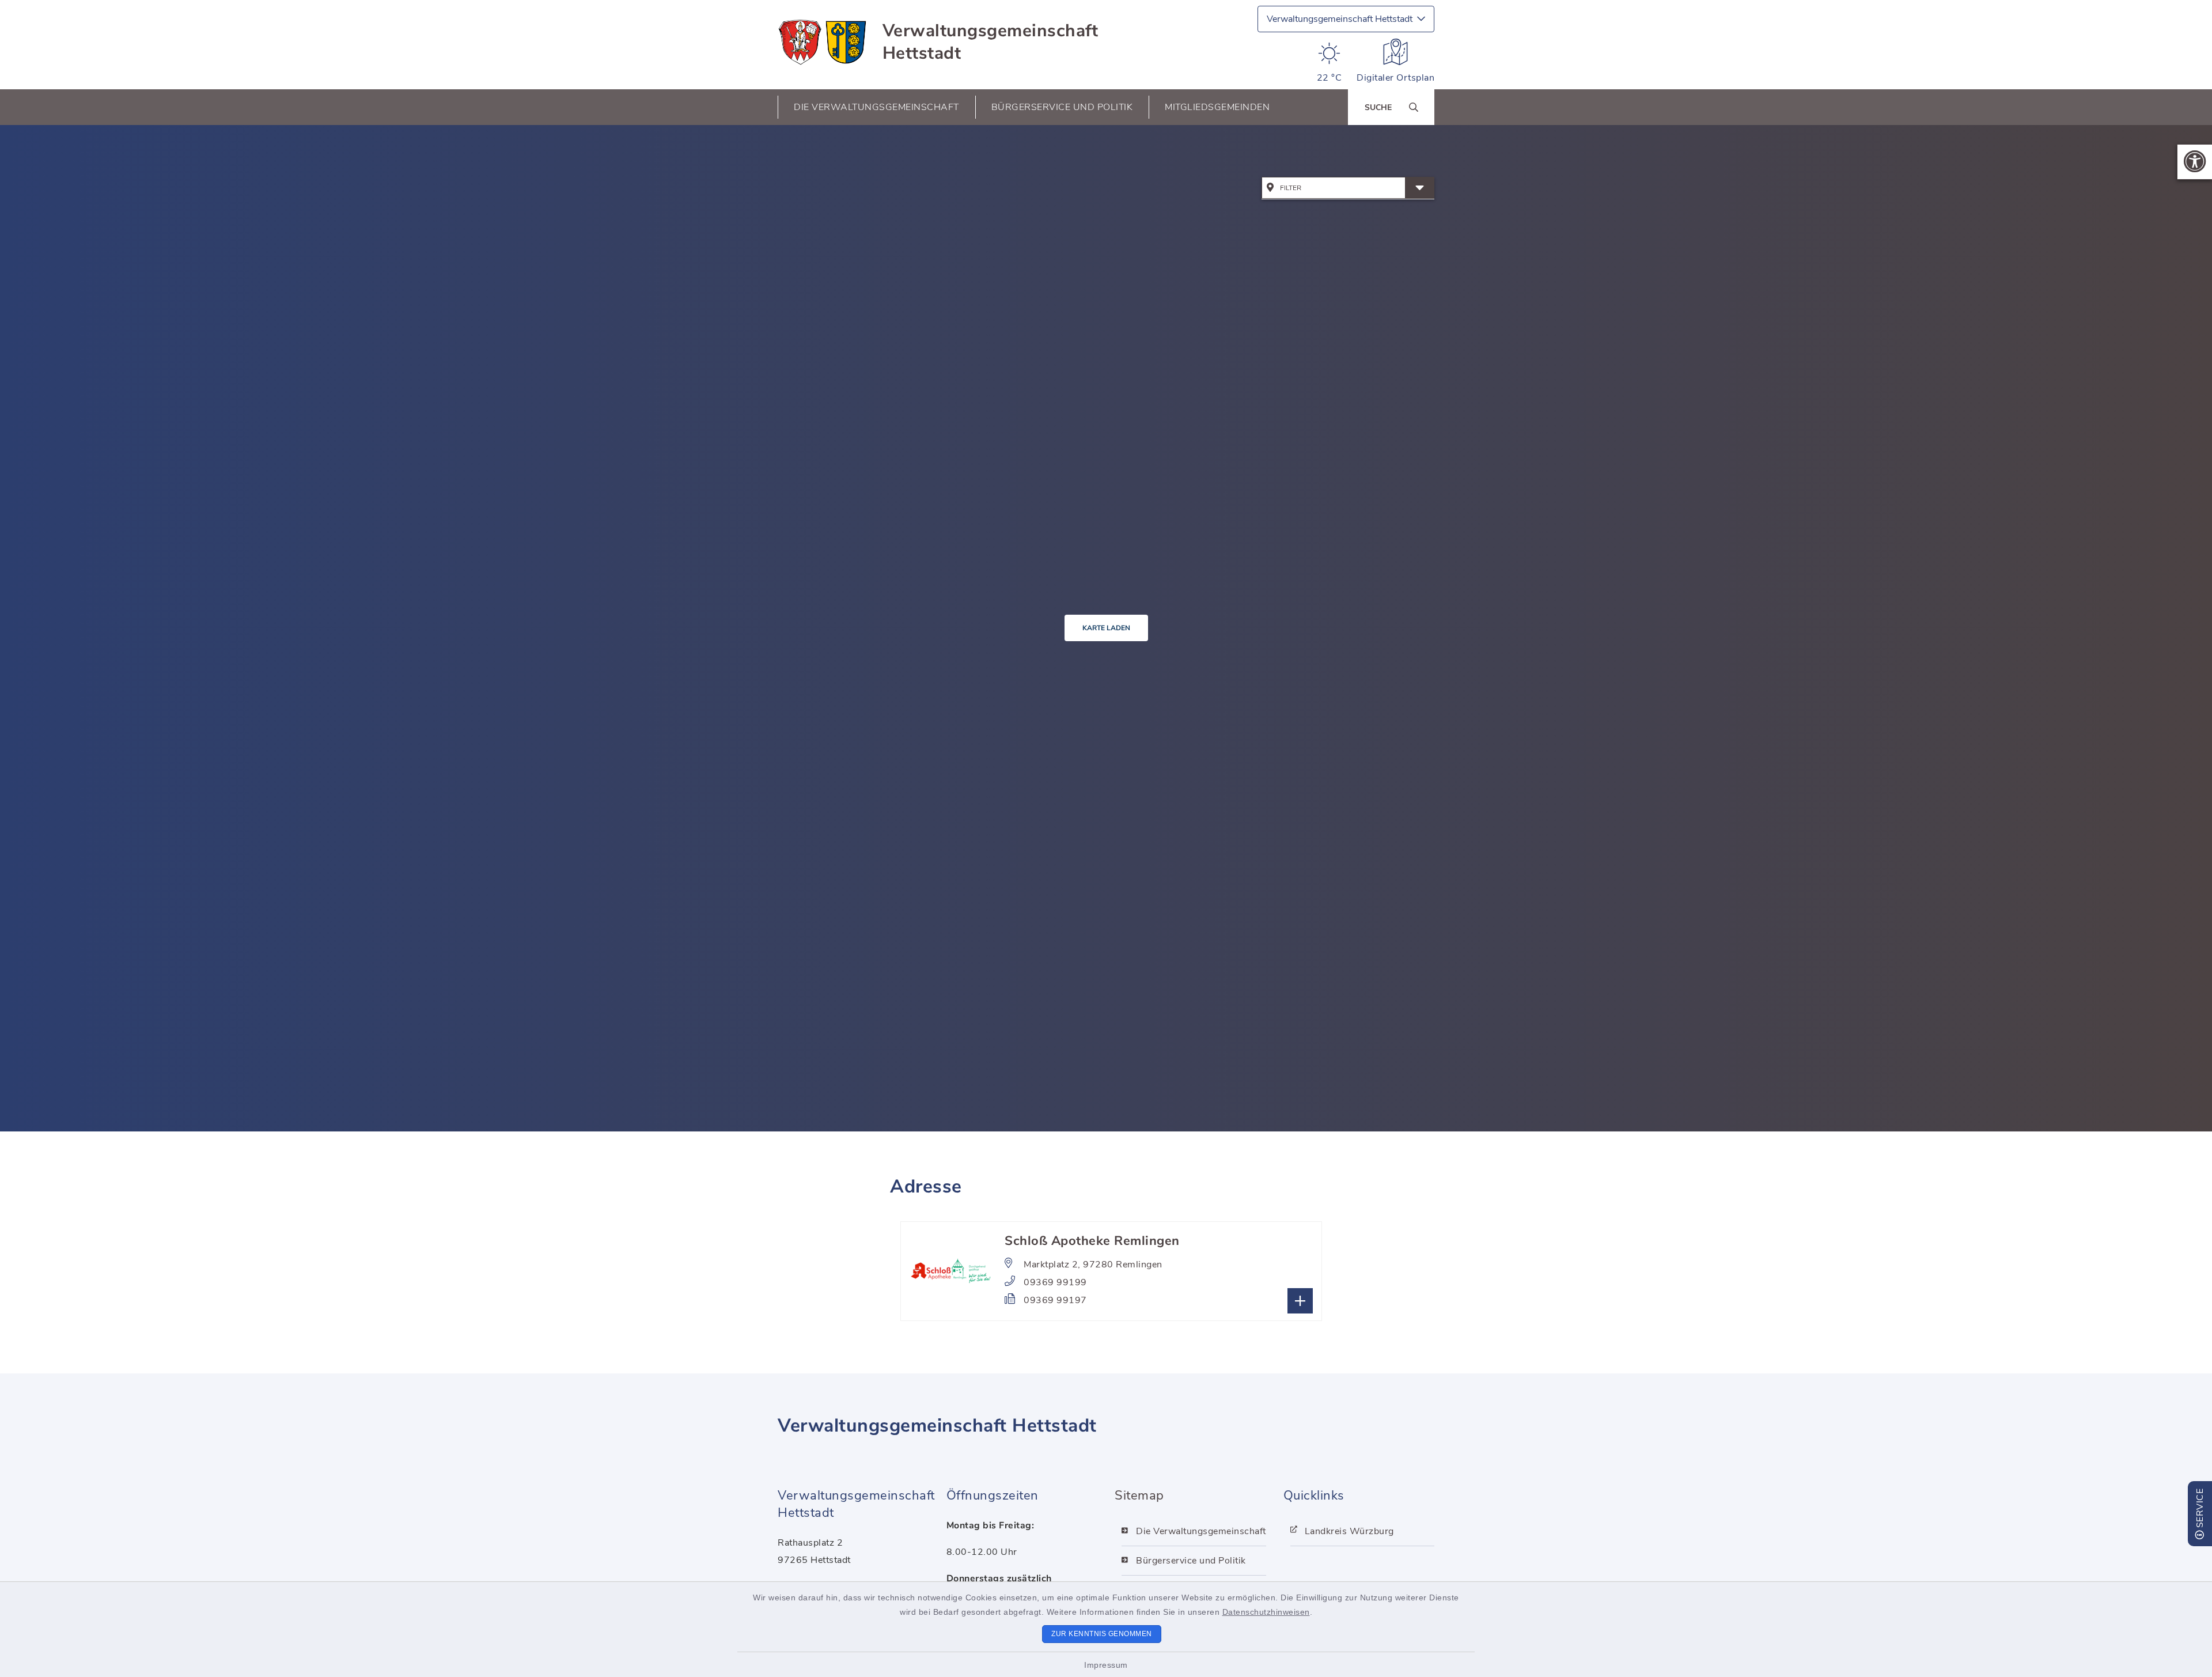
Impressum (1106, 1665)
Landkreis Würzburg (1349, 1531)
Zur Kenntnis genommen (1102, 1634)
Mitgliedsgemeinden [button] (1217, 107)
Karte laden (1106, 628)
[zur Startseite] (823, 42)
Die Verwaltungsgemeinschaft (1201, 1531)
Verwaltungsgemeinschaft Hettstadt (991, 42)
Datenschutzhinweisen (1266, 1612)
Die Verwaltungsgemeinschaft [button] (876, 107)
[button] (2195, 162)
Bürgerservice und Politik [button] (1062, 107)
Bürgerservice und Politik (1191, 1561)
